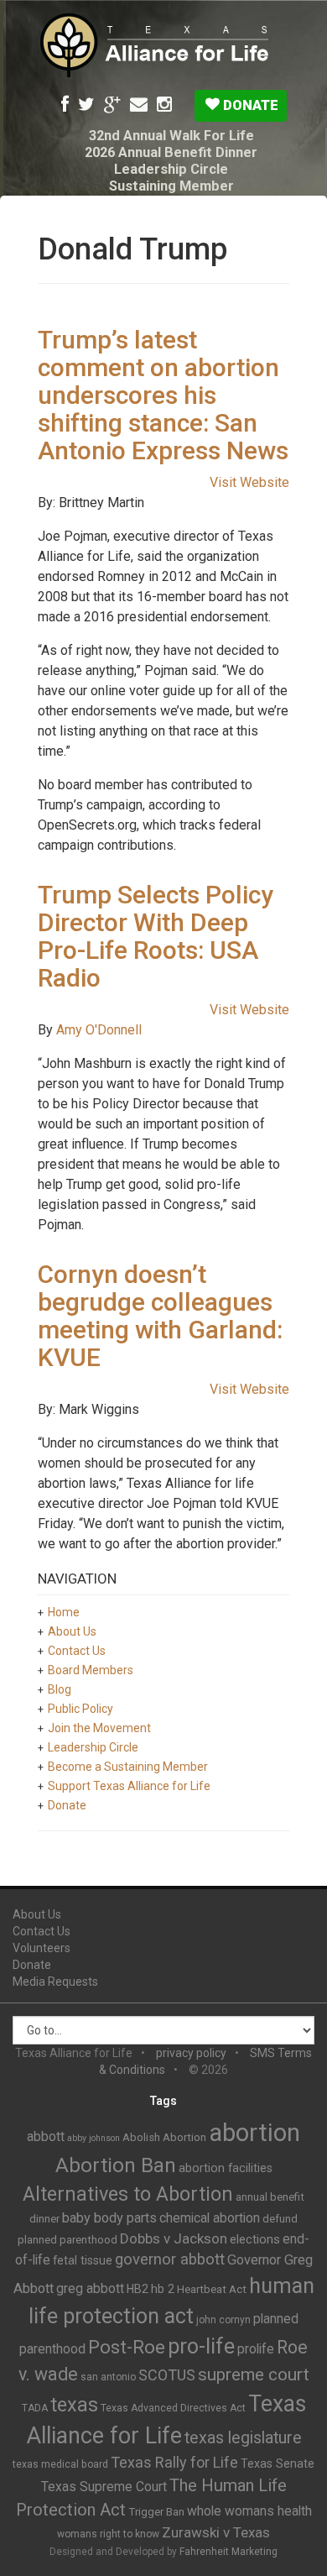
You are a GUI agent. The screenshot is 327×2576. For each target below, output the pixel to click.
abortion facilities (226, 2168)
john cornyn (223, 2320)
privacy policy (191, 2053)
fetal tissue (83, 2260)
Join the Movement (99, 1728)
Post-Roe (127, 2347)
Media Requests (55, 1982)
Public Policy (80, 1709)
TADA (35, 2408)
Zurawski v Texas (216, 2532)
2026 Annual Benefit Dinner (171, 152)
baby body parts (109, 2218)
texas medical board (60, 2464)
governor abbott (170, 2259)
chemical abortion (210, 2218)
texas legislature (243, 2438)
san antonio (108, 2377)
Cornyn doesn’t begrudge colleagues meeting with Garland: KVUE (160, 1316)
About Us (72, 1631)
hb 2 (163, 2289)
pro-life (201, 2346)
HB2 (138, 2289)
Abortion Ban (116, 2165)
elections (255, 2239)
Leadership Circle (171, 169)
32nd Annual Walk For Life (171, 136)
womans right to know (108, 2534)
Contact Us (77, 1651)
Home (64, 1612)
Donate (249, 105)
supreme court (254, 2374)
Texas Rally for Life (174, 2462)
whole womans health (249, 2511)
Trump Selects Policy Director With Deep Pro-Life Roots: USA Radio (156, 936)
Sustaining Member (171, 186)
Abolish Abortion (164, 2137)
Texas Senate (278, 2463)
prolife (256, 2349)
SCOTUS (167, 2375)
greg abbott (90, 2288)
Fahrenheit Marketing (228, 2552)
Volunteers (42, 1948)
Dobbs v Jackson (174, 2238)
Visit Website (249, 482)
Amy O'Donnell (99, 1030)
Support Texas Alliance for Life (129, 1786)
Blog (60, 1689)
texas (74, 2405)
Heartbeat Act (212, 2289)
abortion (254, 2133)
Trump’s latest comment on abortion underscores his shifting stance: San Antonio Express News (163, 395)
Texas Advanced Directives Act (173, 2408)
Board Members (91, 1670)
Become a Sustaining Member (128, 1767)
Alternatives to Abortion (128, 2194)
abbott (46, 2136)
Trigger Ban (156, 2512)
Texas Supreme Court (104, 2487)
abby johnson (93, 2138)
